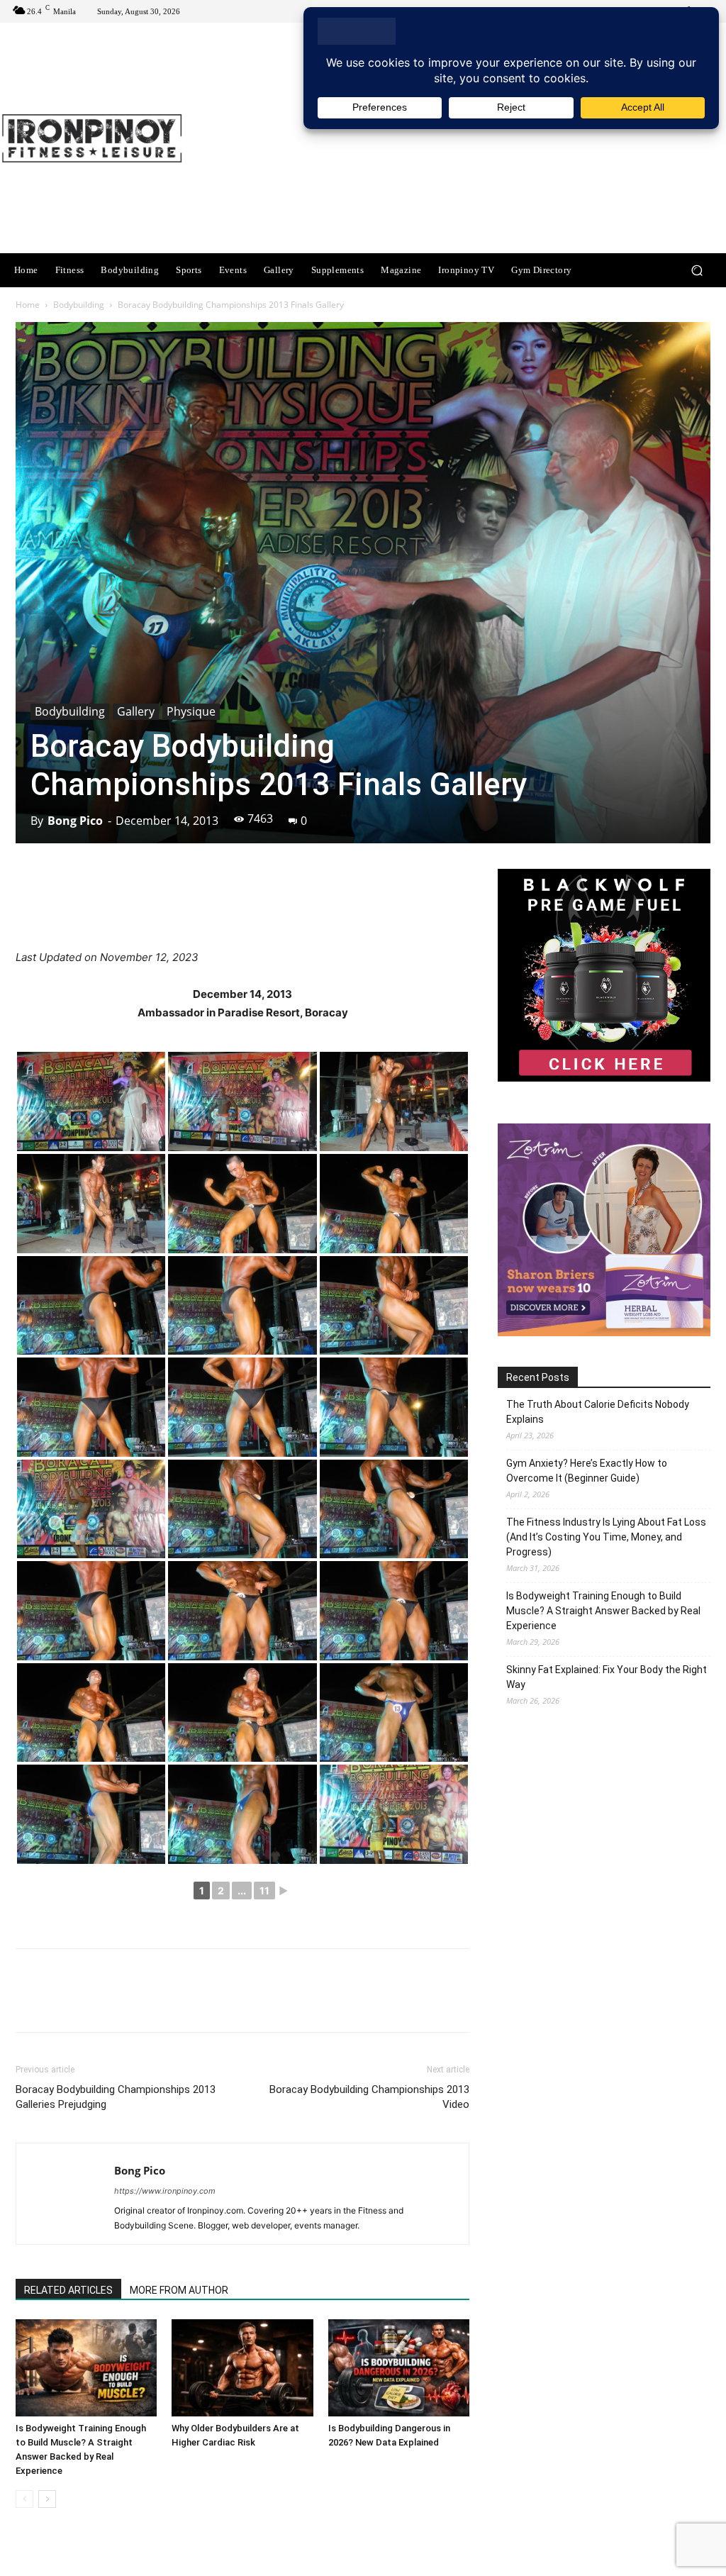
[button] (697, 271)
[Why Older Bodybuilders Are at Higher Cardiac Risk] (242, 2368)
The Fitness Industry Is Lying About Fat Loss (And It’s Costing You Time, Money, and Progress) (606, 1537)
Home (28, 305)
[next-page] (47, 2499)
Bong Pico (75, 821)
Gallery (136, 711)
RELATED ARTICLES (68, 2290)
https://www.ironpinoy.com (165, 2191)
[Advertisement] (450, 140)
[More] (422, 908)
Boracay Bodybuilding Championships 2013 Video (369, 2097)
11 (264, 1891)
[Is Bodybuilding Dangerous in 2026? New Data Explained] (399, 2368)
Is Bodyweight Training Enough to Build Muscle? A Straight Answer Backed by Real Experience (603, 1611)
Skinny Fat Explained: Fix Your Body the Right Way (607, 1677)
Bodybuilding (79, 305)
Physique (191, 711)
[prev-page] (24, 2499)
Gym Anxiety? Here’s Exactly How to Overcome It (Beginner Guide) (587, 1471)
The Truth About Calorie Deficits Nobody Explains (598, 1412)
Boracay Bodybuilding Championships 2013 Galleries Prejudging (116, 2097)
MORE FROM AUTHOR (179, 2290)
